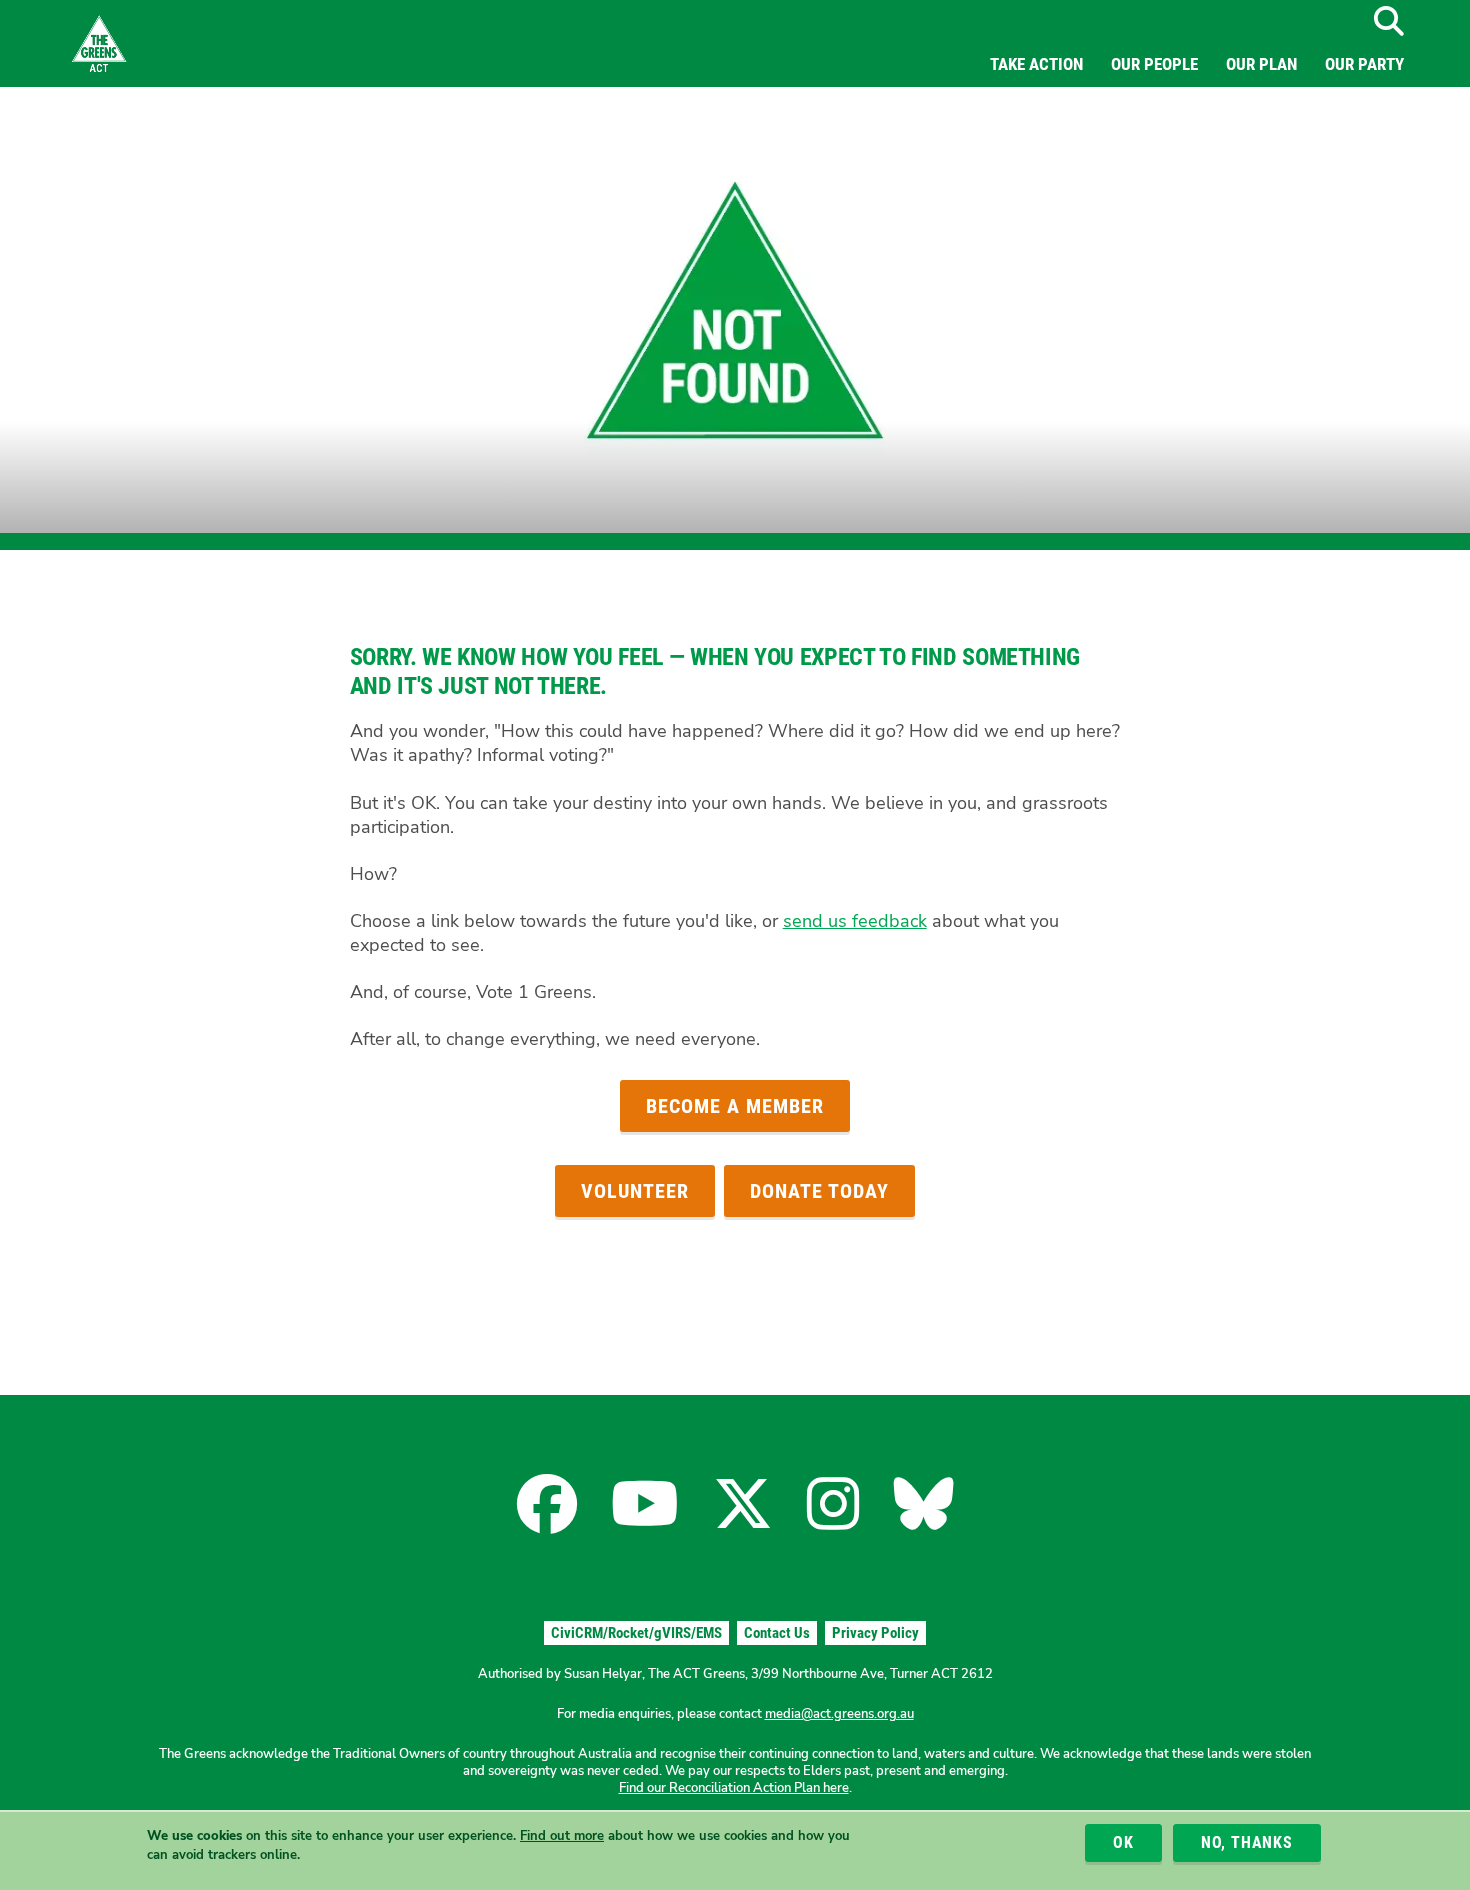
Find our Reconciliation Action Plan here (734, 1788)
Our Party (1364, 64)
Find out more (562, 1837)
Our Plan (1261, 64)
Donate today (819, 1191)
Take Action (1036, 64)
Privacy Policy (875, 1633)
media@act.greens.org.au (839, 1714)
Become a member (735, 1106)
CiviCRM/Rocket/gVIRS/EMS (636, 1633)
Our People (1154, 64)
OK (1123, 1842)
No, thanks (1247, 1842)
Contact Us (777, 1633)
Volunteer (635, 1191)
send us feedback (855, 921)
